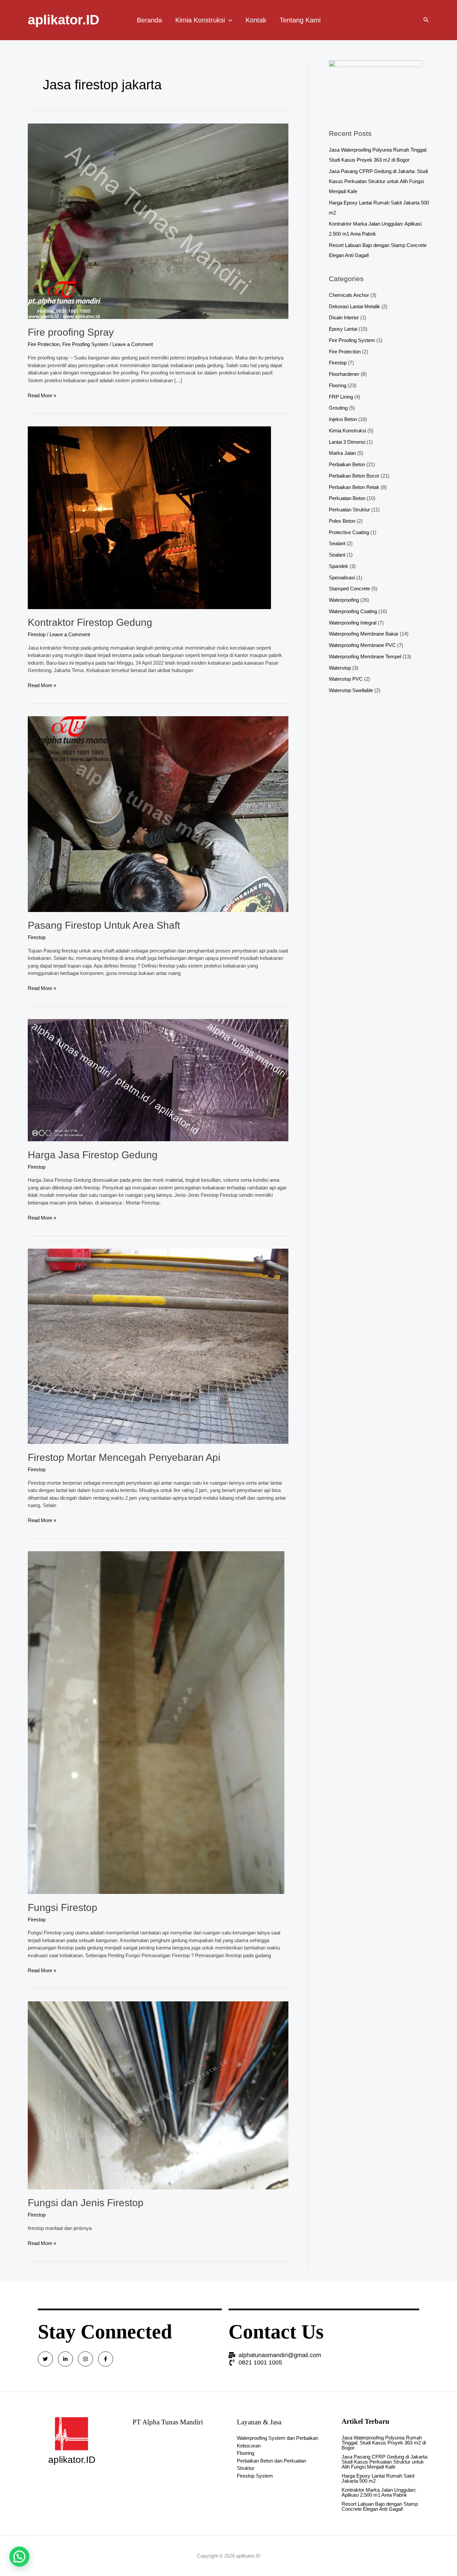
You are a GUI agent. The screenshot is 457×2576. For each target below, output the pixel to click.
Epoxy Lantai (343, 329)
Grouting (338, 408)
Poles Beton (342, 521)
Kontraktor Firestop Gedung (90, 622)
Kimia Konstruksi (347, 431)
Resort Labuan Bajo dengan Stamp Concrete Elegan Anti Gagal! (380, 2506)
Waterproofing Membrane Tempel (365, 656)
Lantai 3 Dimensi (347, 442)
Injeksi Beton (343, 419)
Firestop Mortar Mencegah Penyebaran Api (124, 1457)
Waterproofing (344, 600)
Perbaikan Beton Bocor (354, 476)
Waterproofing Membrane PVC (362, 645)
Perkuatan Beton (347, 498)
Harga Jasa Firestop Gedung (93, 1155)
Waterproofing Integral (353, 623)
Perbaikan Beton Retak (354, 487)
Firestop (37, 634)
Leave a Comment (133, 344)
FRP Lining (341, 397)
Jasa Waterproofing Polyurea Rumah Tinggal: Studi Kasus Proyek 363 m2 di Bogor (384, 2443)
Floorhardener (344, 374)
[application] (229, 20)
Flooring (338, 385)
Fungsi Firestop (63, 1907)
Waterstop (340, 668)
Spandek (339, 566)
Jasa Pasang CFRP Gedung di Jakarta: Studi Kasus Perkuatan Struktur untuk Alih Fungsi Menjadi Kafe (378, 181)
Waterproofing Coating (353, 611)
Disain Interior (344, 317)
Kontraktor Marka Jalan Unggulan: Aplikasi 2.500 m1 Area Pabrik (379, 2492)
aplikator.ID (64, 20)
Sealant (337, 543)
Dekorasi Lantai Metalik (354, 306)
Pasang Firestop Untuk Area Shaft (104, 925)
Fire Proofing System (85, 344)
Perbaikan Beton (347, 464)
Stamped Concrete (349, 589)
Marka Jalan (342, 453)
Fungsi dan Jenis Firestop (86, 2203)
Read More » (42, 395)
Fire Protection (44, 344)
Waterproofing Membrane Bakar (364, 634)
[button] (19, 2557)
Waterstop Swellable (351, 690)
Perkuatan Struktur (349, 510)
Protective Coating (349, 532)
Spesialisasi (342, 577)
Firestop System (255, 2476)
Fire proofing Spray (71, 332)
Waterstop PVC (346, 679)
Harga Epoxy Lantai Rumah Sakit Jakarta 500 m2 (378, 2478)
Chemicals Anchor (349, 295)
